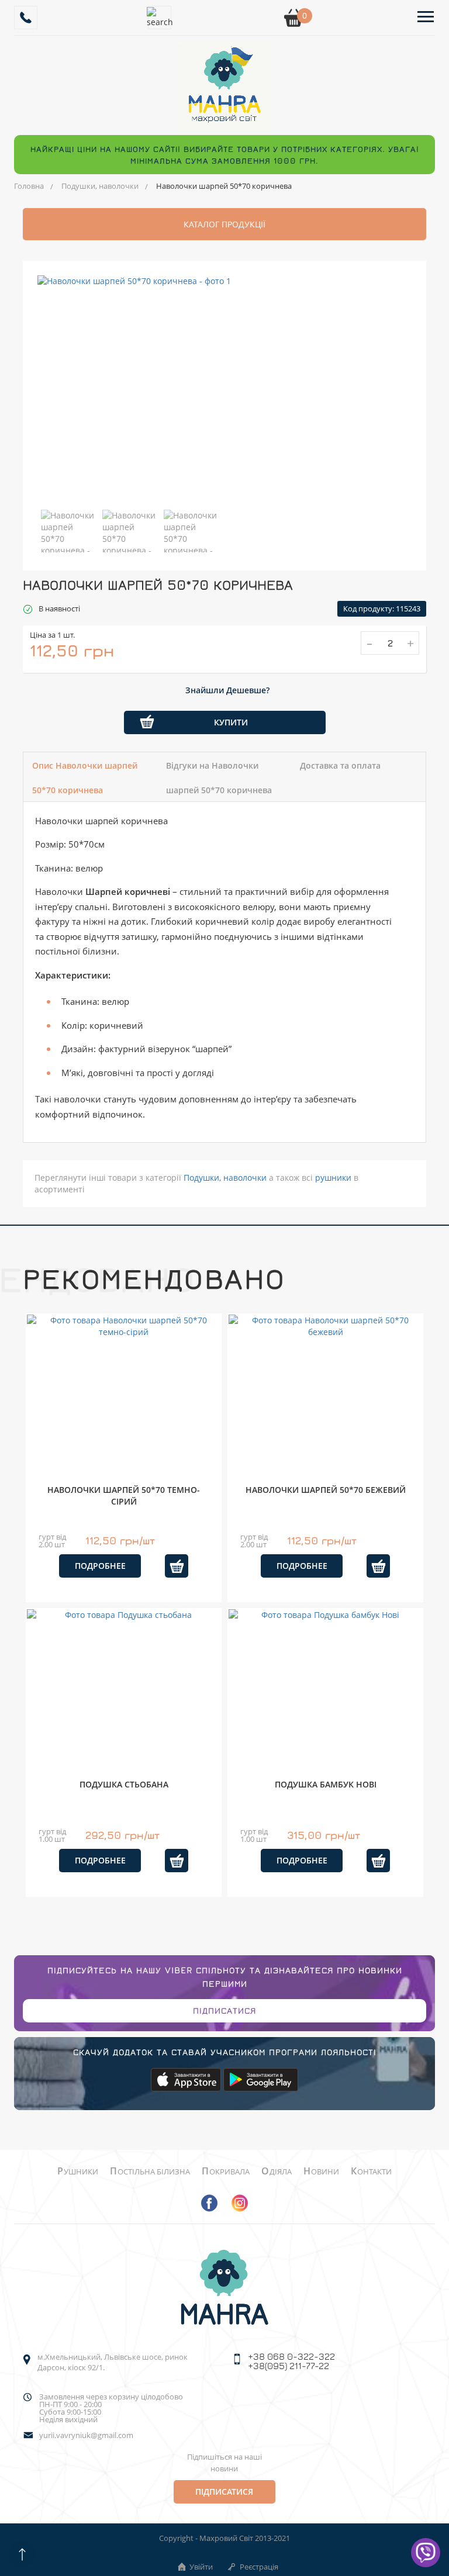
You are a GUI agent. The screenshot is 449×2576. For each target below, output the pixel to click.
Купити (231, 722)
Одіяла (277, 2172)
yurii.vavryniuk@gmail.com (86, 2435)
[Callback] (26, 18)
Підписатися (224, 2010)
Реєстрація (259, 2567)
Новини (321, 2172)
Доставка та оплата (340, 765)
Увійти (201, 2567)
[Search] (160, 18)
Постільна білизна (150, 2172)
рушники (333, 1178)
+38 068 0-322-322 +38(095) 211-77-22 (291, 2361)
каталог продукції (224, 224)
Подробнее (100, 1566)
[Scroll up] (22, 2554)
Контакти (371, 2172)
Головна (29, 186)
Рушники (78, 2172)
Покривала (226, 2172)
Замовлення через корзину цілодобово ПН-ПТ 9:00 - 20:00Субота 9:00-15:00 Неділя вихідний (111, 2408)
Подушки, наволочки (100, 186)
